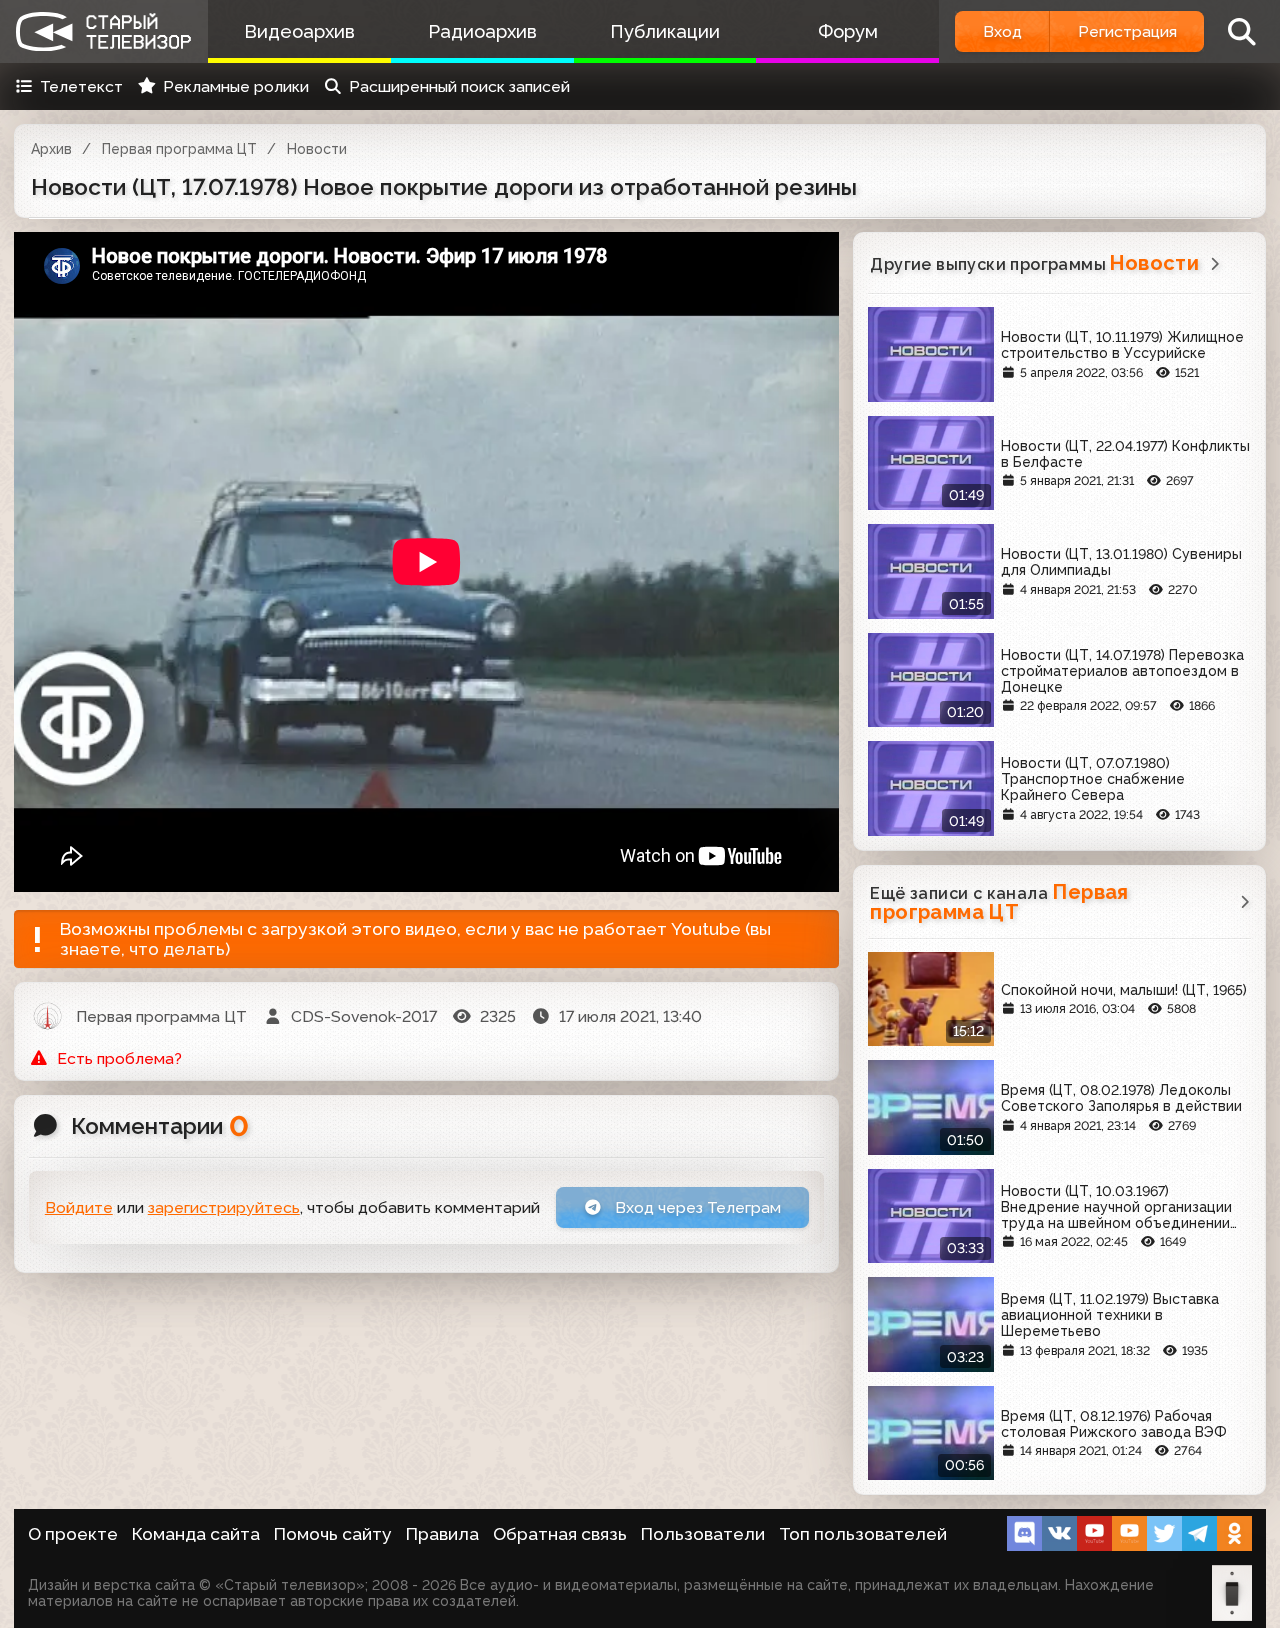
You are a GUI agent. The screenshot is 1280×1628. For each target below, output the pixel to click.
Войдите (79, 1207)
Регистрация (1127, 31)
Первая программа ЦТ (179, 149)
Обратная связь (560, 1534)
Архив (51, 149)
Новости (317, 149)
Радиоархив (482, 31)
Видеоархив (299, 31)
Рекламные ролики (236, 86)
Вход (1002, 31)
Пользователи (703, 1534)
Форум (848, 31)
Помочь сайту (333, 1534)
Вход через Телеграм (696, 1207)
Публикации (665, 31)
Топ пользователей (863, 1534)
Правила (442, 1534)
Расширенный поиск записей (459, 86)
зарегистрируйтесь (224, 1207)
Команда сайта (196, 1534)
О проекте (73, 1534)
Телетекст (81, 86)
